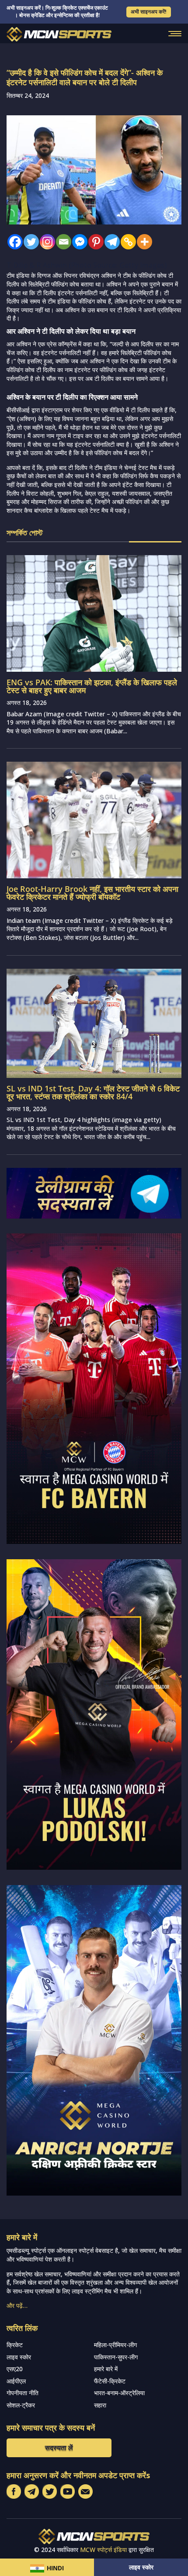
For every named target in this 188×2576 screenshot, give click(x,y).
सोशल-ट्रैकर (21, 2405)
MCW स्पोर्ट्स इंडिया (103, 2550)
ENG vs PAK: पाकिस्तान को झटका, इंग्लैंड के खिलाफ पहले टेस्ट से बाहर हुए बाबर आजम (92, 686)
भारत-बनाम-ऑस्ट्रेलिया (119, 2393)
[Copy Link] (126, 242)
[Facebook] (13, 242)
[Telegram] (110, 242)
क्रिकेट (15, 2345)
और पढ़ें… (17, 2305)
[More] (142, 242)
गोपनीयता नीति (23, 2393)
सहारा (100, 2405)
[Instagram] (45, 242)
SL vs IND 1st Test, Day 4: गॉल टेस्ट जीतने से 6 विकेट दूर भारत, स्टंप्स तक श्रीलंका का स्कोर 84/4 (93, 1092)
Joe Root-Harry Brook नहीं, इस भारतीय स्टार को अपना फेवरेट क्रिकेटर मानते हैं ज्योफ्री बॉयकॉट (92, 893)
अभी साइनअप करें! (149, 12)
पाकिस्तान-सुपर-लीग (116, 2357)
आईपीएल (16, 2381)
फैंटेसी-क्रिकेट (110, 2381)
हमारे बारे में (106, 2369)
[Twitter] (29, 242)
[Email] (61, 242)
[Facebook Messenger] (78, 242)
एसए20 (15, 2369)
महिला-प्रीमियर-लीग (115, 2345)
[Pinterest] (94, 242)
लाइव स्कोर (141, 2567)
